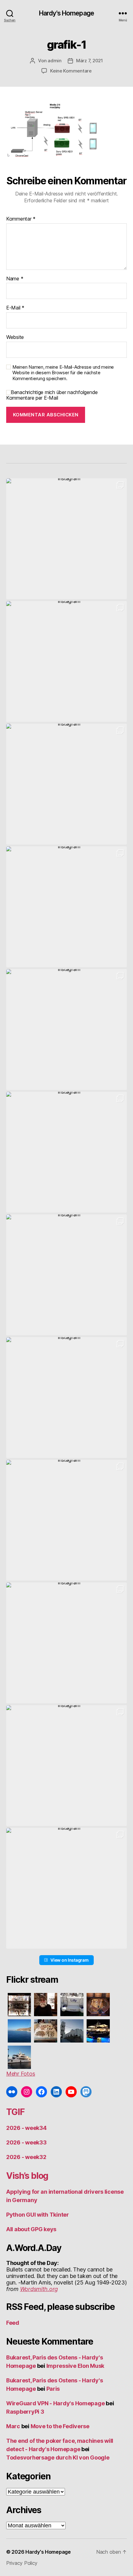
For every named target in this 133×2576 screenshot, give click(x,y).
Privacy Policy (22, 2563)
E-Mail (15, 308)
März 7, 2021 (90, 61)
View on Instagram (69, 1960)
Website (15, 337)
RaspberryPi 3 (25, 2412)
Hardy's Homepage (66, 13)
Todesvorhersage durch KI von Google (58, 2458)
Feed (13, 2323)
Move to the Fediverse (60, 2426)
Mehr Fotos (21, 2074)
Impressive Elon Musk (76, 2366)
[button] (66, 539)
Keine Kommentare (71, 71)
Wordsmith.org (39, 2289)
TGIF (15, 2112)
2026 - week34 (26, 2128)
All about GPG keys (31, 2229)
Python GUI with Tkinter (38, 2215)
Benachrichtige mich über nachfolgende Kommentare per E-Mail (52, 395)
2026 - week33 (26, 2142)
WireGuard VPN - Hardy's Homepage (55, 2403)
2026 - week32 (26, 2157)
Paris (53, 2389)
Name (15, 279)
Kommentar (21, 219)
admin (55, 61)
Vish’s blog (27, 2176)
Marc (13, 2426)
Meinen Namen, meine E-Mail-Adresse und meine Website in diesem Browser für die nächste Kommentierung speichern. (63, 373)
